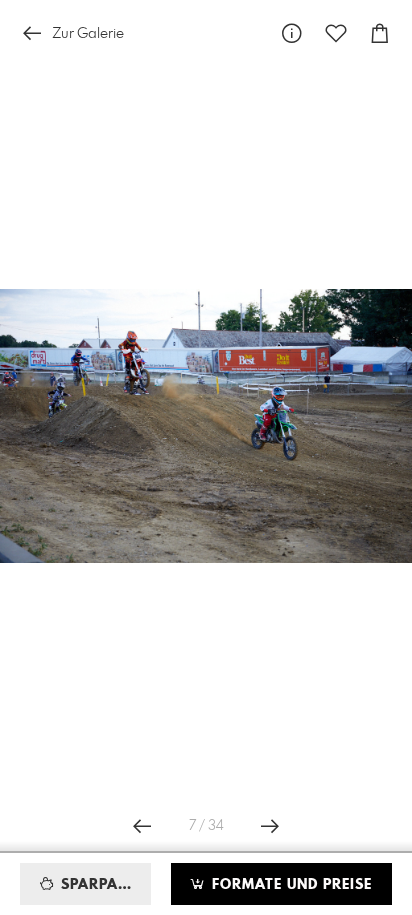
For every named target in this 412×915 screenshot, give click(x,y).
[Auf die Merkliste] (336, 33)
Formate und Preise (289, 885)
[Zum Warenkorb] (380, 33)
